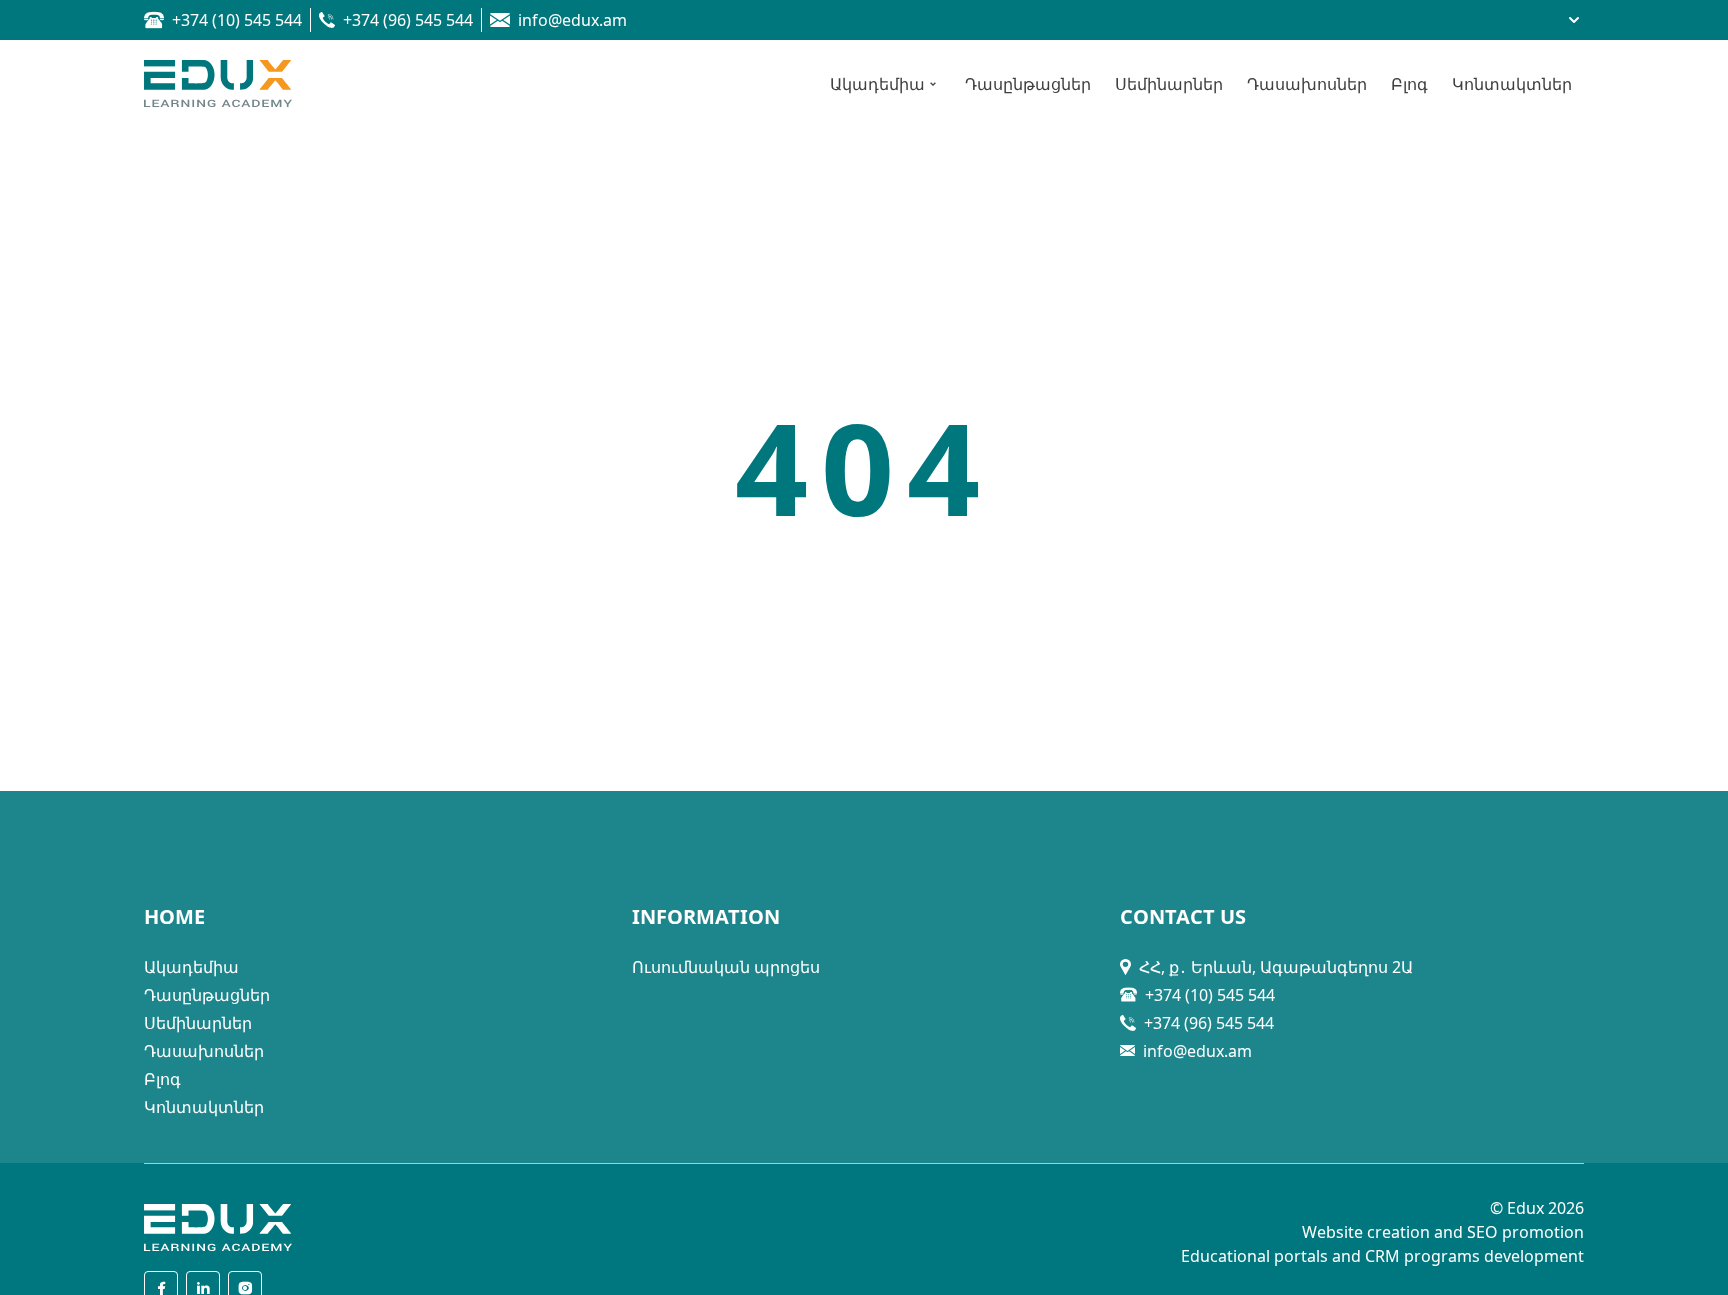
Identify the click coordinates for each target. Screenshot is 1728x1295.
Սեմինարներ (198, 1023)
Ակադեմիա (191, 967)
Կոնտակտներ (204, 1107)
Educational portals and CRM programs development (1382, 1256)
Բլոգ (162, 1079)
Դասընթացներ (207, 995)
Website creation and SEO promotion (1443, 1232)
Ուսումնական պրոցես (726, 967)
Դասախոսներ (204, 1051)
